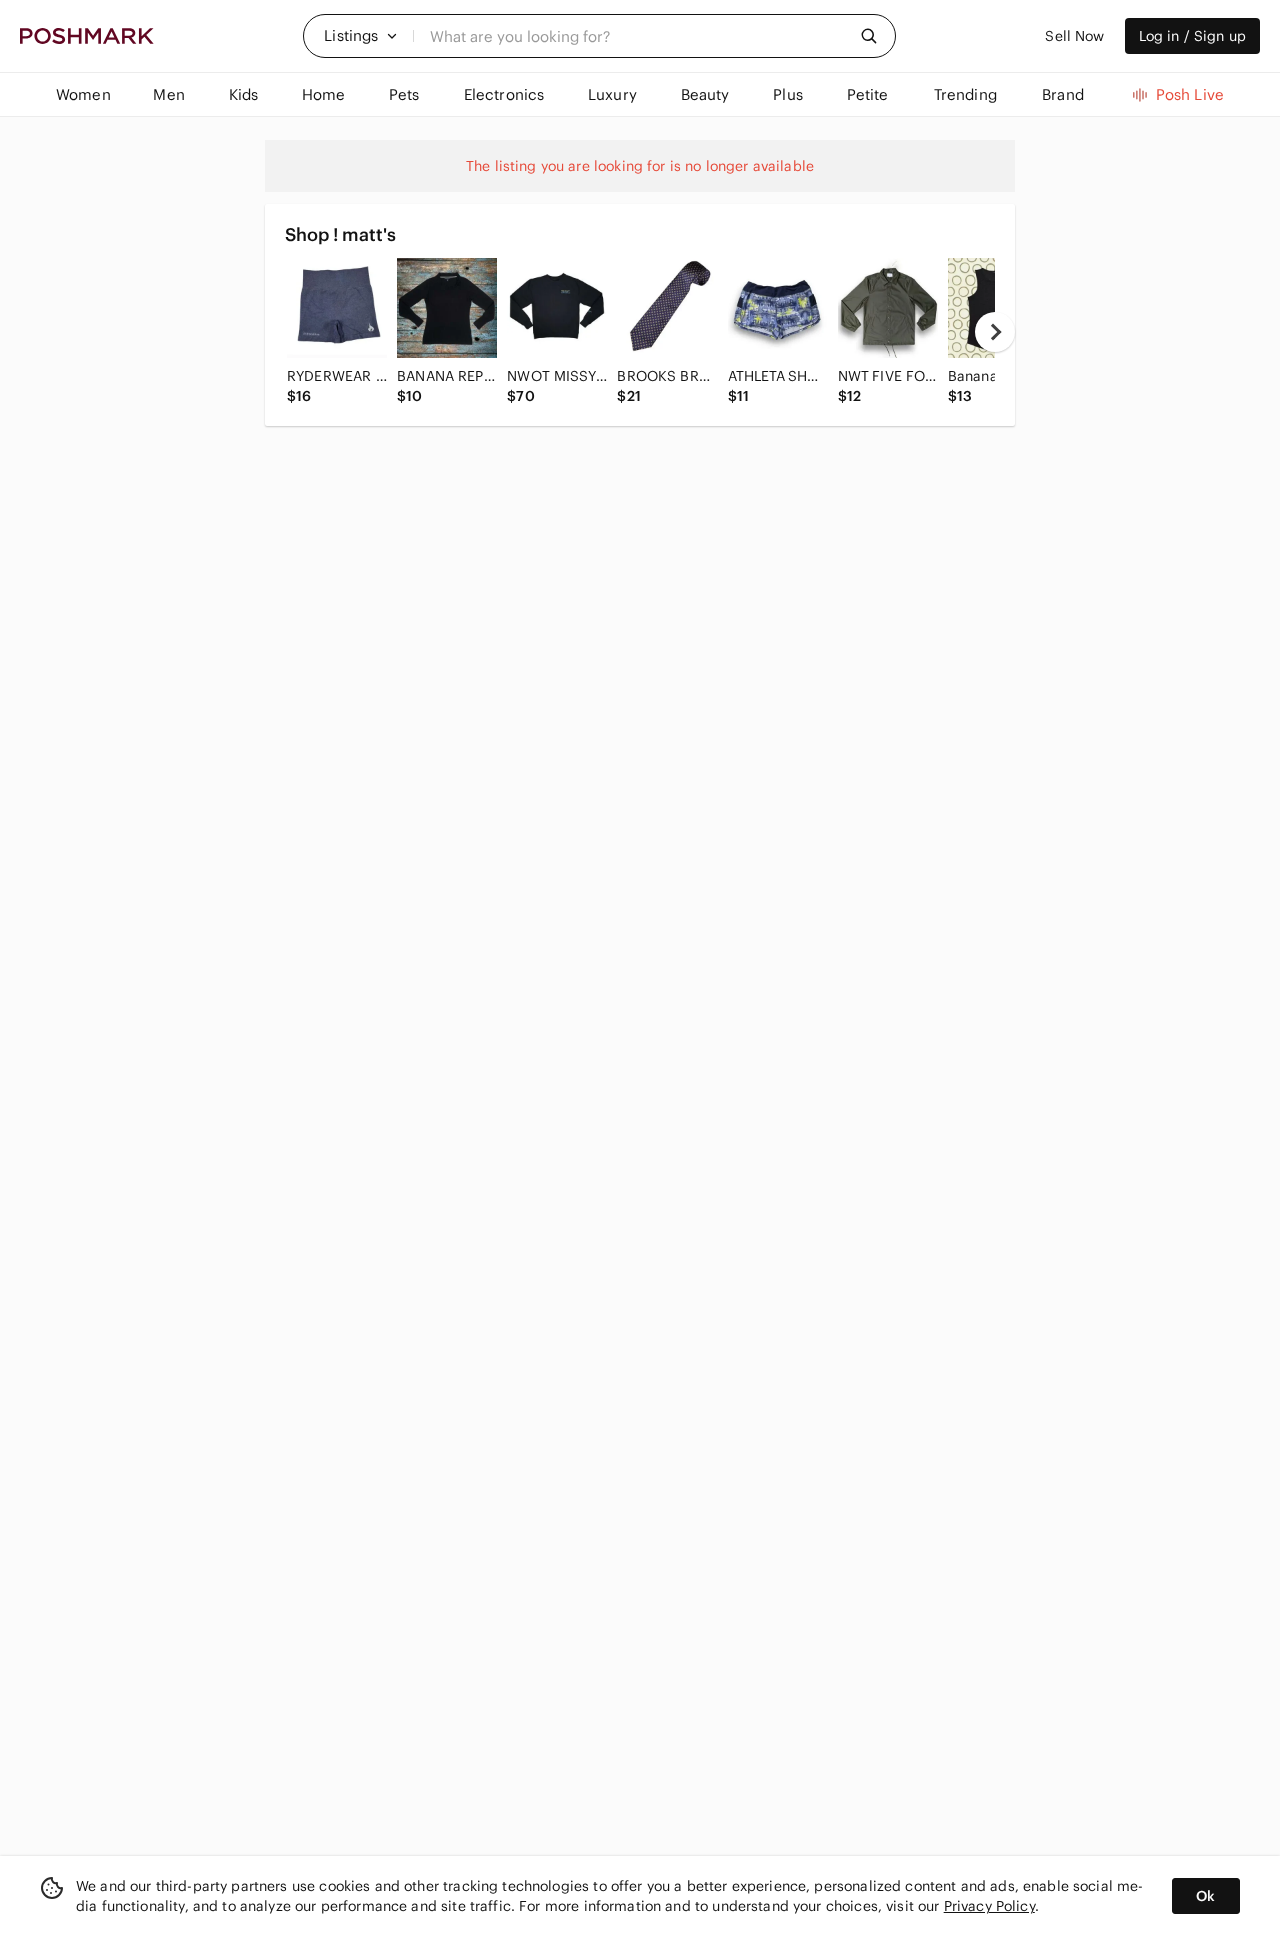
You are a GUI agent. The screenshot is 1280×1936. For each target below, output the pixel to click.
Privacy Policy (989, 1906)
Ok (1205, 1896)
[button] (361, 36)
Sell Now (1074, 36)
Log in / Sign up (1192, 36)
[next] (995, 332)
